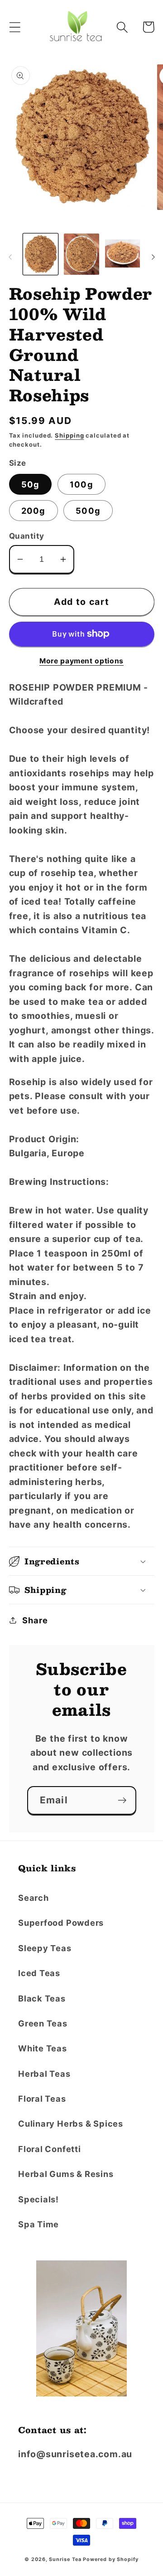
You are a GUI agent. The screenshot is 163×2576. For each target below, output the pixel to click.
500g (88, 511)
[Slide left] (10, 257)
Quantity (27, 536)
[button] (15, 27)
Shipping (69, 435)
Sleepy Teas (45, 1948)
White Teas (43, 2048)
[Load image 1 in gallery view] (41, 254)
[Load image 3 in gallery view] (123, 254)
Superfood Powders (61, 1923)
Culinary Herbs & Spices (71, 2123)
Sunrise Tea (65, 2559)
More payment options (81, 661)
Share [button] (35, 1620)
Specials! (38, 2199)
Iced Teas (39, 1973)
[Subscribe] (122, 1800)
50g (31, 484)
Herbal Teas (44, 2074)
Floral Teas (42, 2099)
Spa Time (38, 2224)
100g (81, 484)
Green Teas (43, 2023)
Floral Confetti (50, 2149)
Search (34, 1898)
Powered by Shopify (110, 2559)
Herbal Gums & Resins (66, 2174)
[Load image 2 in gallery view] (81, 254)
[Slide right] (153, 257)
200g (34, 511)
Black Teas (42, 1998)
